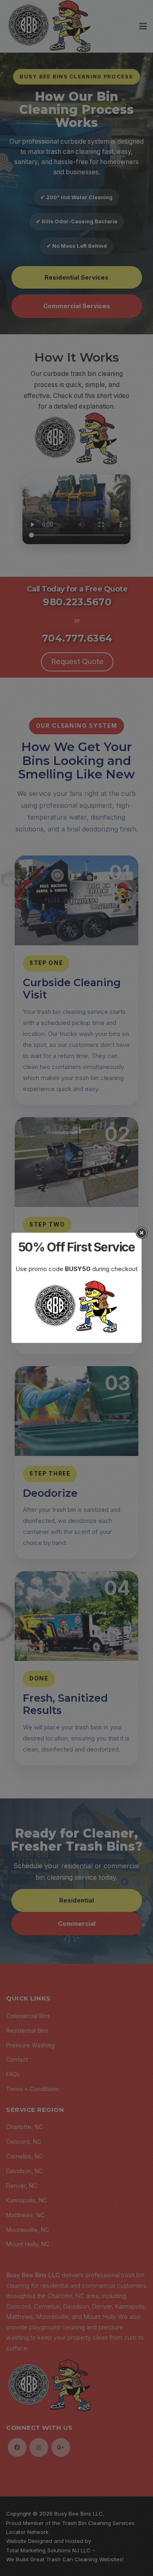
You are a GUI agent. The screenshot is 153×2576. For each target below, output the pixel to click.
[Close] (142, 1233)
